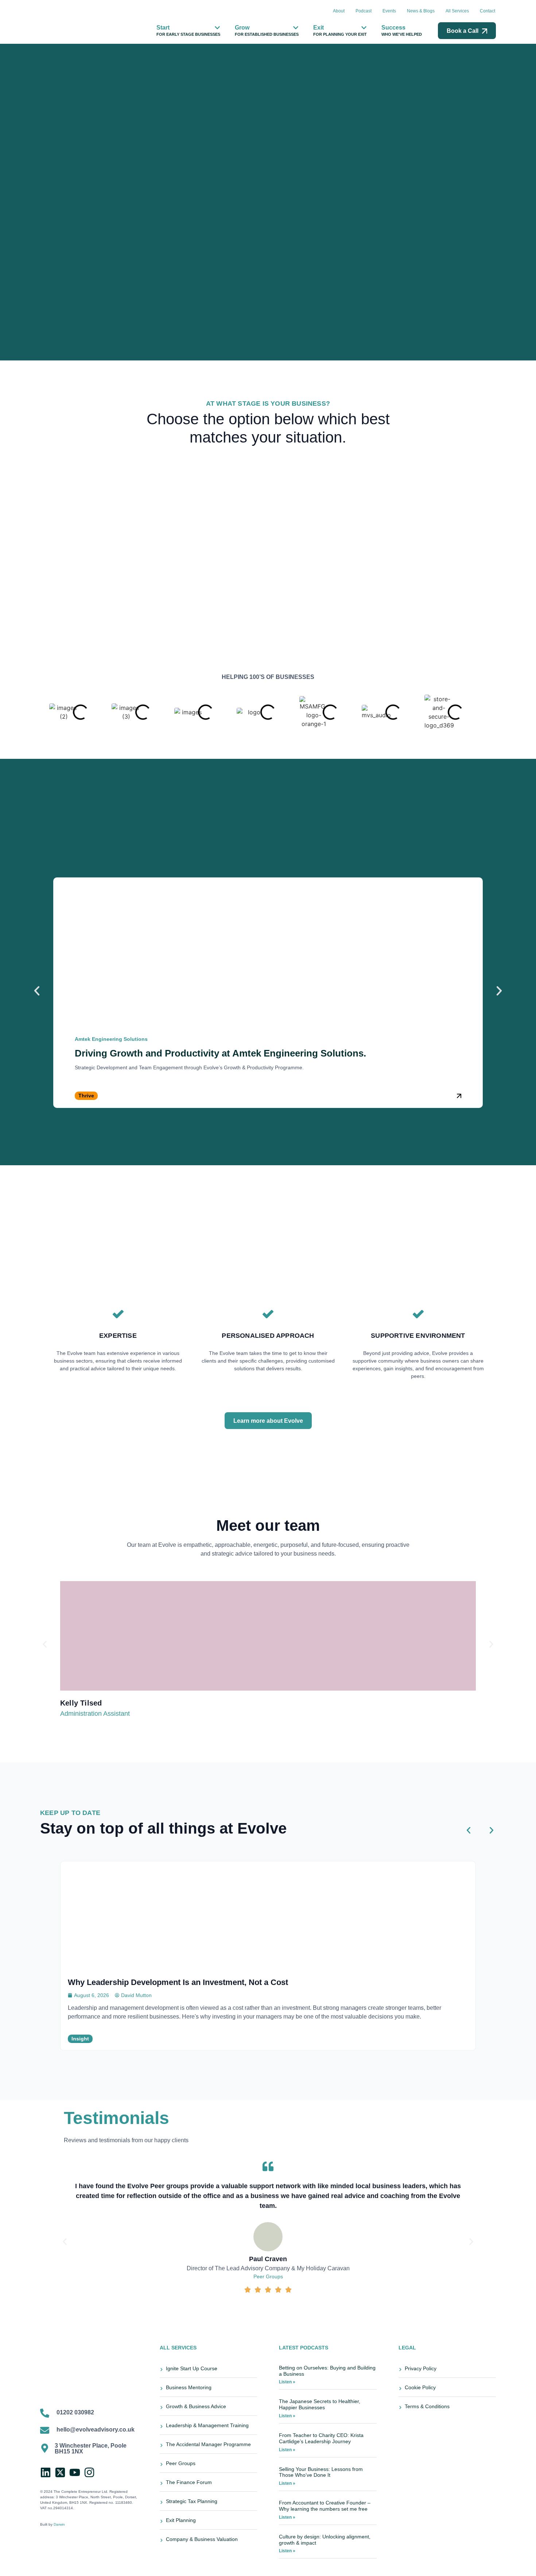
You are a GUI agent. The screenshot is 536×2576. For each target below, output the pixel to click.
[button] (37, 991)
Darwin (59, 2524)
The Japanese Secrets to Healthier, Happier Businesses (320, 2404)
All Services (457, 11)
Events (389, 11)
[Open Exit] (364, 28)
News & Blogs (421, 11)
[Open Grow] (296, 28)
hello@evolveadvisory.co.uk (96, 2430)
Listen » (287, 2382)
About (339, 11)
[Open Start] (217, 28)
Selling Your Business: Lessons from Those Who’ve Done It (321, 2472)
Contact (488, 11)
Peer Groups (268, 2276)
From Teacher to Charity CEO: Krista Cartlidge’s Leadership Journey (321, 2438)
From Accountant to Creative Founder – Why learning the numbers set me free (325, 2506)
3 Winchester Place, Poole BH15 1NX (91, 2448)
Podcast (364, 11)
